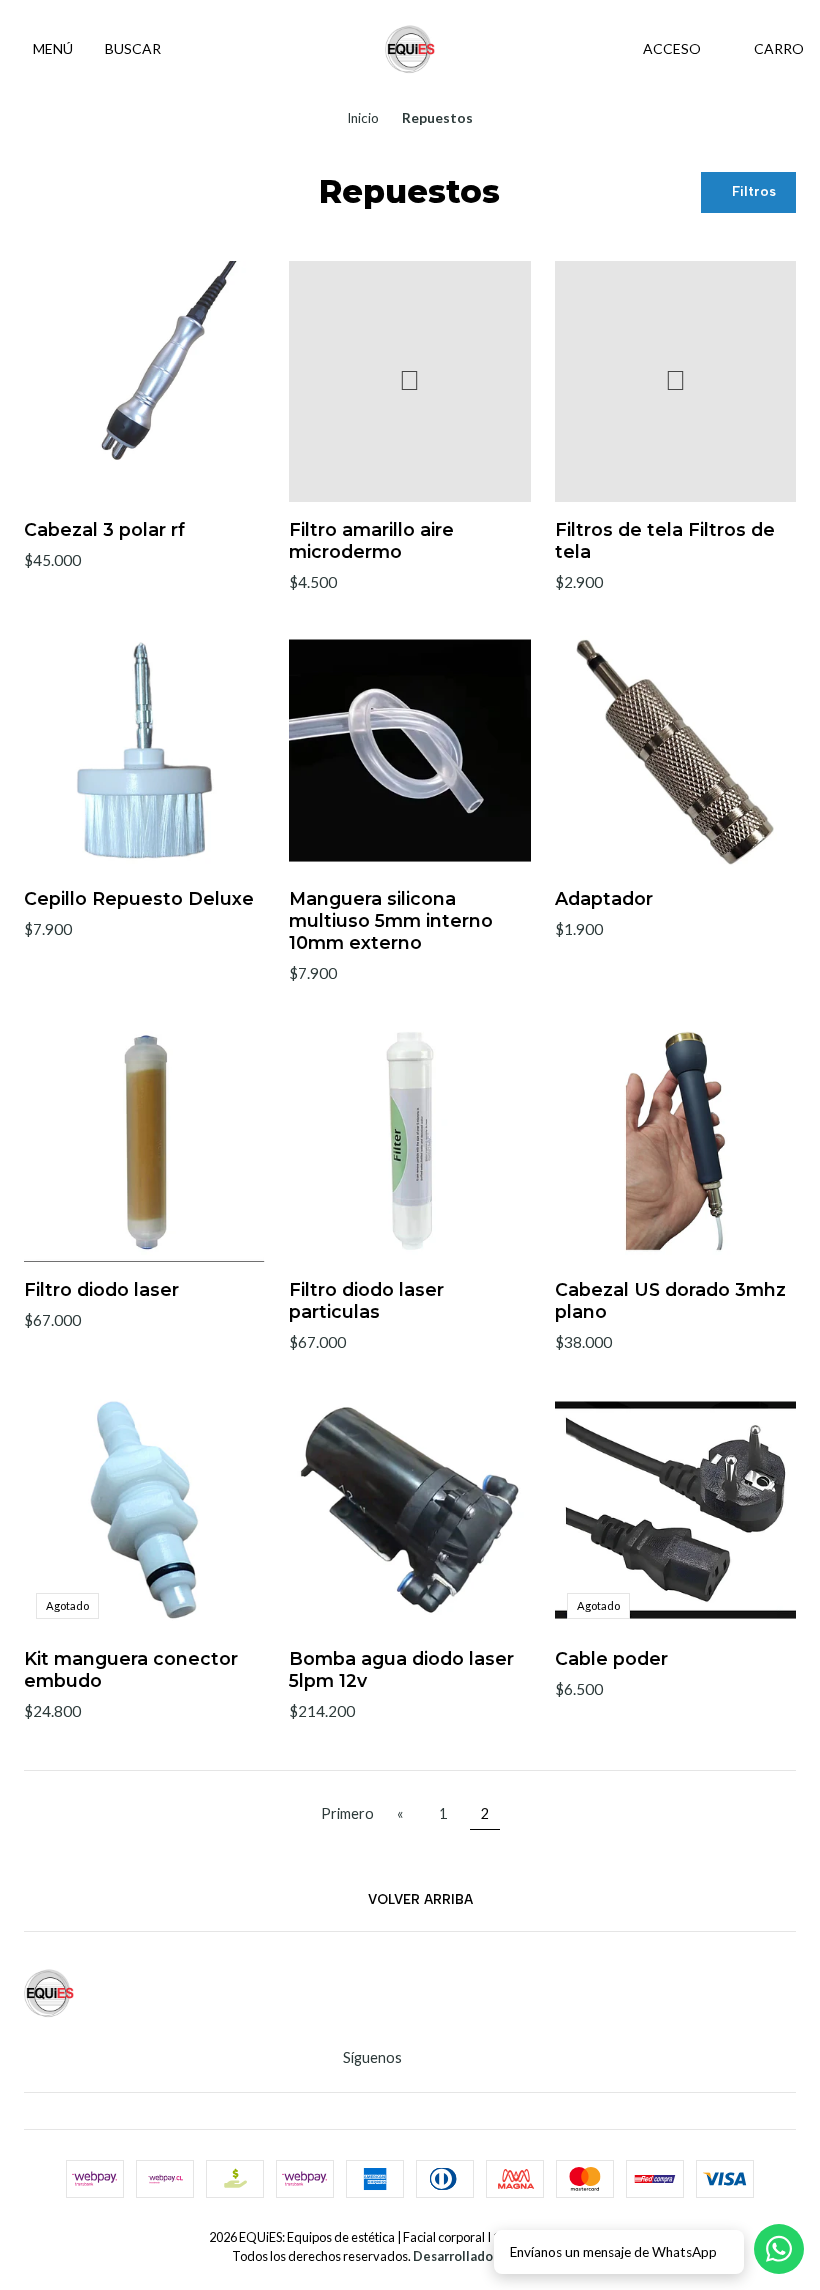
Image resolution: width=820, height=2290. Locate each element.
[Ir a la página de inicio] (410, 49)
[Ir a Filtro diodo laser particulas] (409, 1140)
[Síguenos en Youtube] (469, 2058)
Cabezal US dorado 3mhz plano (670, 1300)
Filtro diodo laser (101, 1289)
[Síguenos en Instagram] (419, 2058)
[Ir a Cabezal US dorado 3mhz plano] (675, 1140)
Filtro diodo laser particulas (366, 1300)
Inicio (363, 119)
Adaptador (604, 898)
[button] (748, 192)
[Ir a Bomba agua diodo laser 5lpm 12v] (409, 1509)
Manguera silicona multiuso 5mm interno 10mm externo (391, 920)
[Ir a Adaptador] (675, 750)
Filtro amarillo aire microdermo (371, 540)
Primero (347, 1813)
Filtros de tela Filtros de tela (665, 540)
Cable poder (611, 1658)
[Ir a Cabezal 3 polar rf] (144, 381)
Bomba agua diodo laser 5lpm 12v (401, 1669)
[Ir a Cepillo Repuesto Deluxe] (144, 750)
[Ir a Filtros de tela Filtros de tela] (675, 381)
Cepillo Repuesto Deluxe (139, 898)
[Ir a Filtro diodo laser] (144, 1140)
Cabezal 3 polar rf (104, 529)
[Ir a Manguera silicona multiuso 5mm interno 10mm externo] (409, 750)
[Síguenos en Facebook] (444, 2058)
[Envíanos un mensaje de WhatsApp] (779, 2249)
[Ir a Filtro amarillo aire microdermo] (409, 381)
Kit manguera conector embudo (131, 1669)
